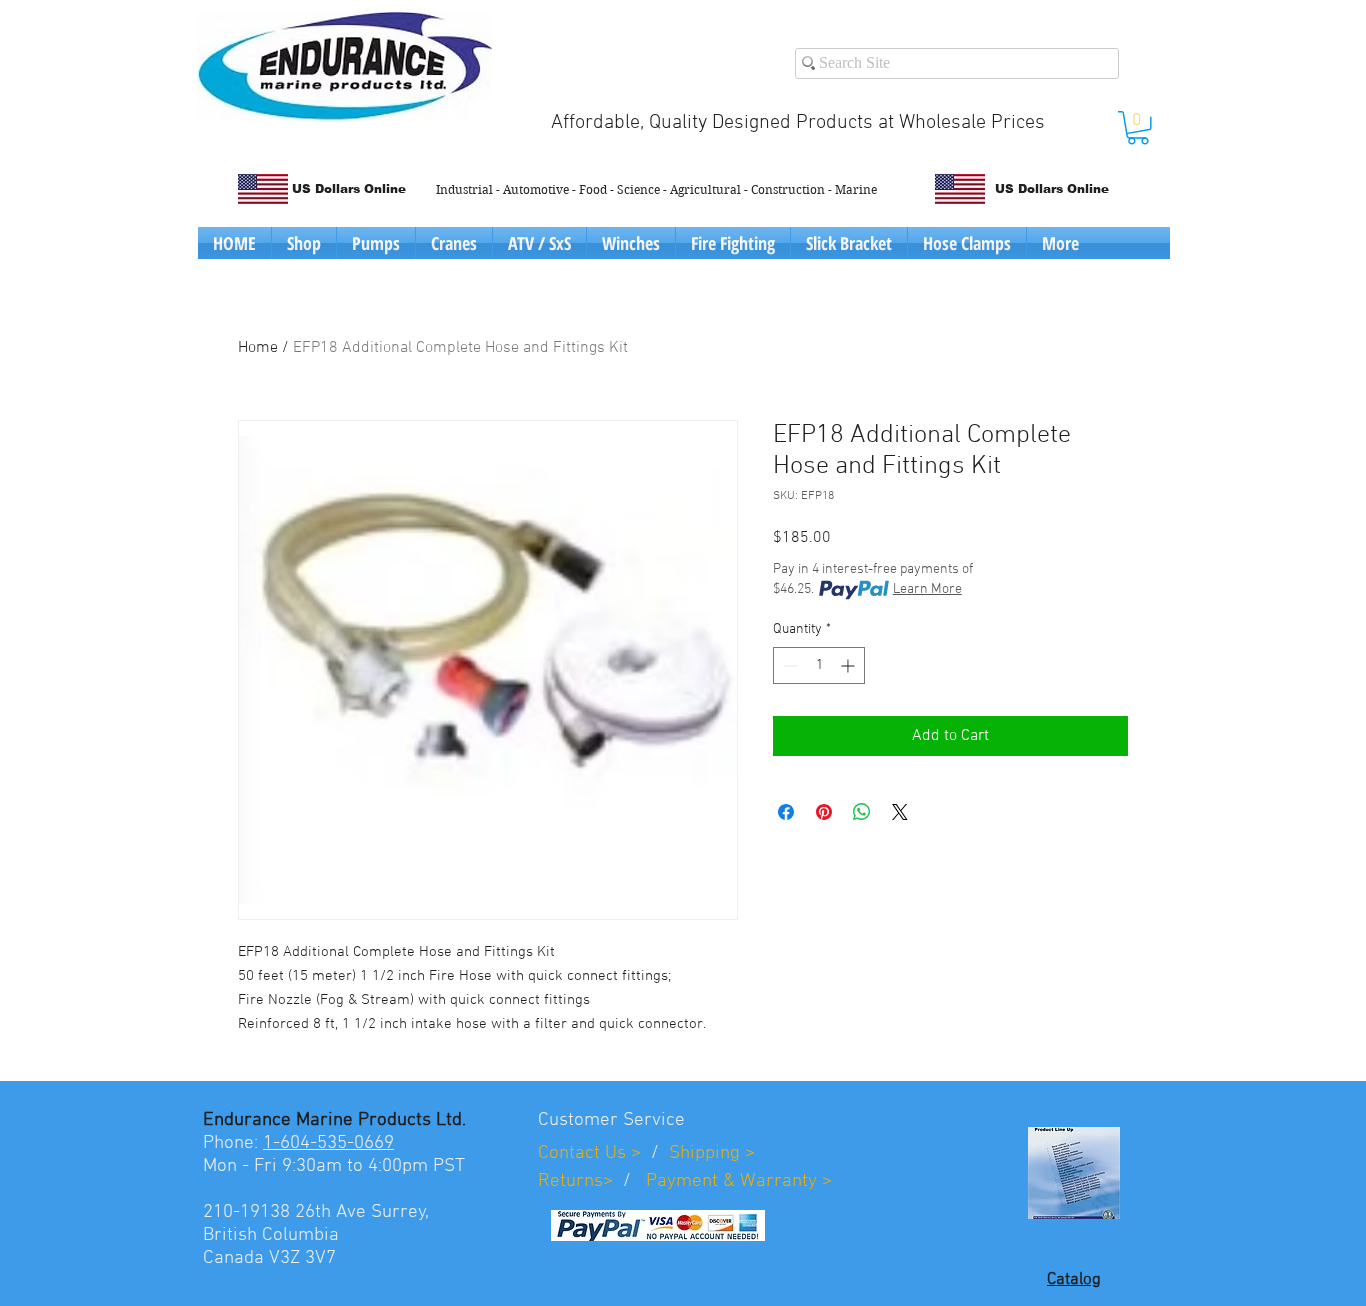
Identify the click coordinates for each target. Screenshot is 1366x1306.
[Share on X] (900, 812)
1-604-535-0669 (328, 1143)
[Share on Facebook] (786, 812)
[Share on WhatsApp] (862, 812)
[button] (1138, 128)
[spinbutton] (819, 665)
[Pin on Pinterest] (824, 812)
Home (258, 348)
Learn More (927, 589)
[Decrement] (788, 665)
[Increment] (849, 665)
